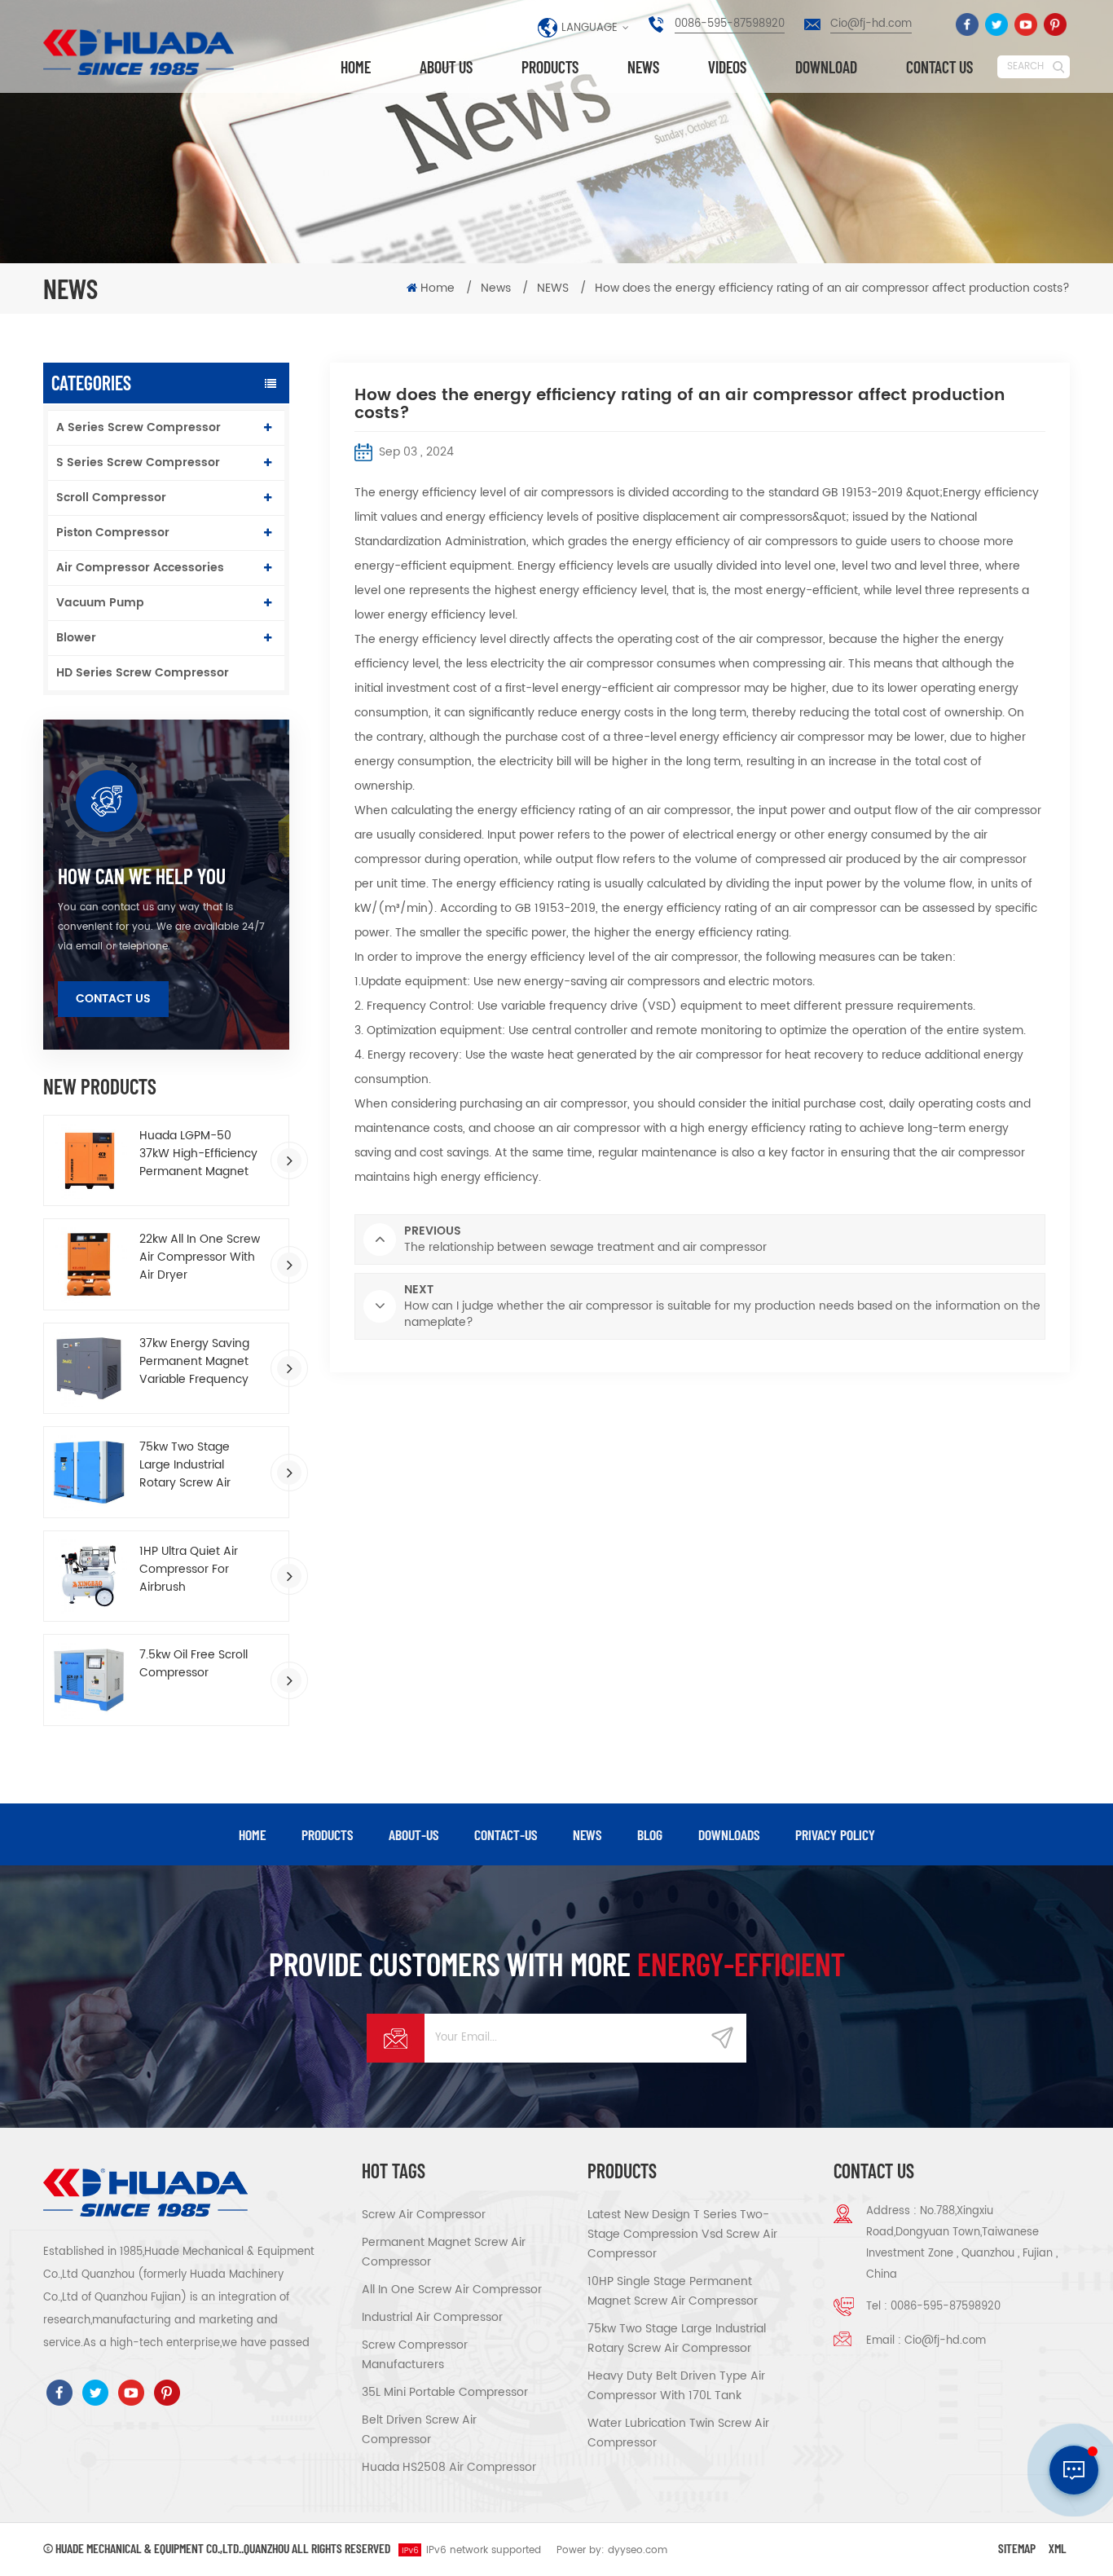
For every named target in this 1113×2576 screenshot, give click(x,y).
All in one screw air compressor (452, 2290)
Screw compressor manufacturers (415, 2355)
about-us (414, 1834)
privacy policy (835, 1834)
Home (356, 67)
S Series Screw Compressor (138, 462)
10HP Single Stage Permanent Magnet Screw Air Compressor (673, 2291)
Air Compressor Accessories (140, 568)
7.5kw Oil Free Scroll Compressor (194, 1664)
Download (826, 67)
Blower (76, 638)
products (327, 1834)
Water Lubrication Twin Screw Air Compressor (678, 2433)
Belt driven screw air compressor (419, 2430)
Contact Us (113, 999)
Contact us (939, 67)
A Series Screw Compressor (139, 427)
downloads (729, 1834)
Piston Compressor (113, 533)
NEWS (553, 288)
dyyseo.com (638, 2550)
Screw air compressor (424, 2215)
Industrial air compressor (432, 2317)
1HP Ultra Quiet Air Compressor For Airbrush (189, 1570)
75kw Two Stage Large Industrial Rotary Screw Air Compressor (185, 1465)
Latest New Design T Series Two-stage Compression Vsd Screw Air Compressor (682, 2234)
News (643, 67)
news (587, 1834)
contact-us (506, 1834)
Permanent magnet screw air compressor (444, 2252)
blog (650, 1834)
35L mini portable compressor (445, 2392)
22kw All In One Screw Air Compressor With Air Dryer (200, 1257)
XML (1058, 2548)
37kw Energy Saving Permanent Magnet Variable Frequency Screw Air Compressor (201, 1362)
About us (446, 67)
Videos (727, 67)
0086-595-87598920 (730, 24)
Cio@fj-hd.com (871, 24)
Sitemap (1017, 2548)
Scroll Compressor (111, 498)
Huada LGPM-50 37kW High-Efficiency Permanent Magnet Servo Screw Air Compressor (198, 1154)
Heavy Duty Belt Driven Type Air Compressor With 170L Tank (676, 2386)
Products (550, 67)
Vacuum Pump (100, 603)
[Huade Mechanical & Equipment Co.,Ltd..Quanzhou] (141, 52)
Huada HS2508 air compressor (449, 2467)
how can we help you (142, 876)
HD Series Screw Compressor (143, 673)
